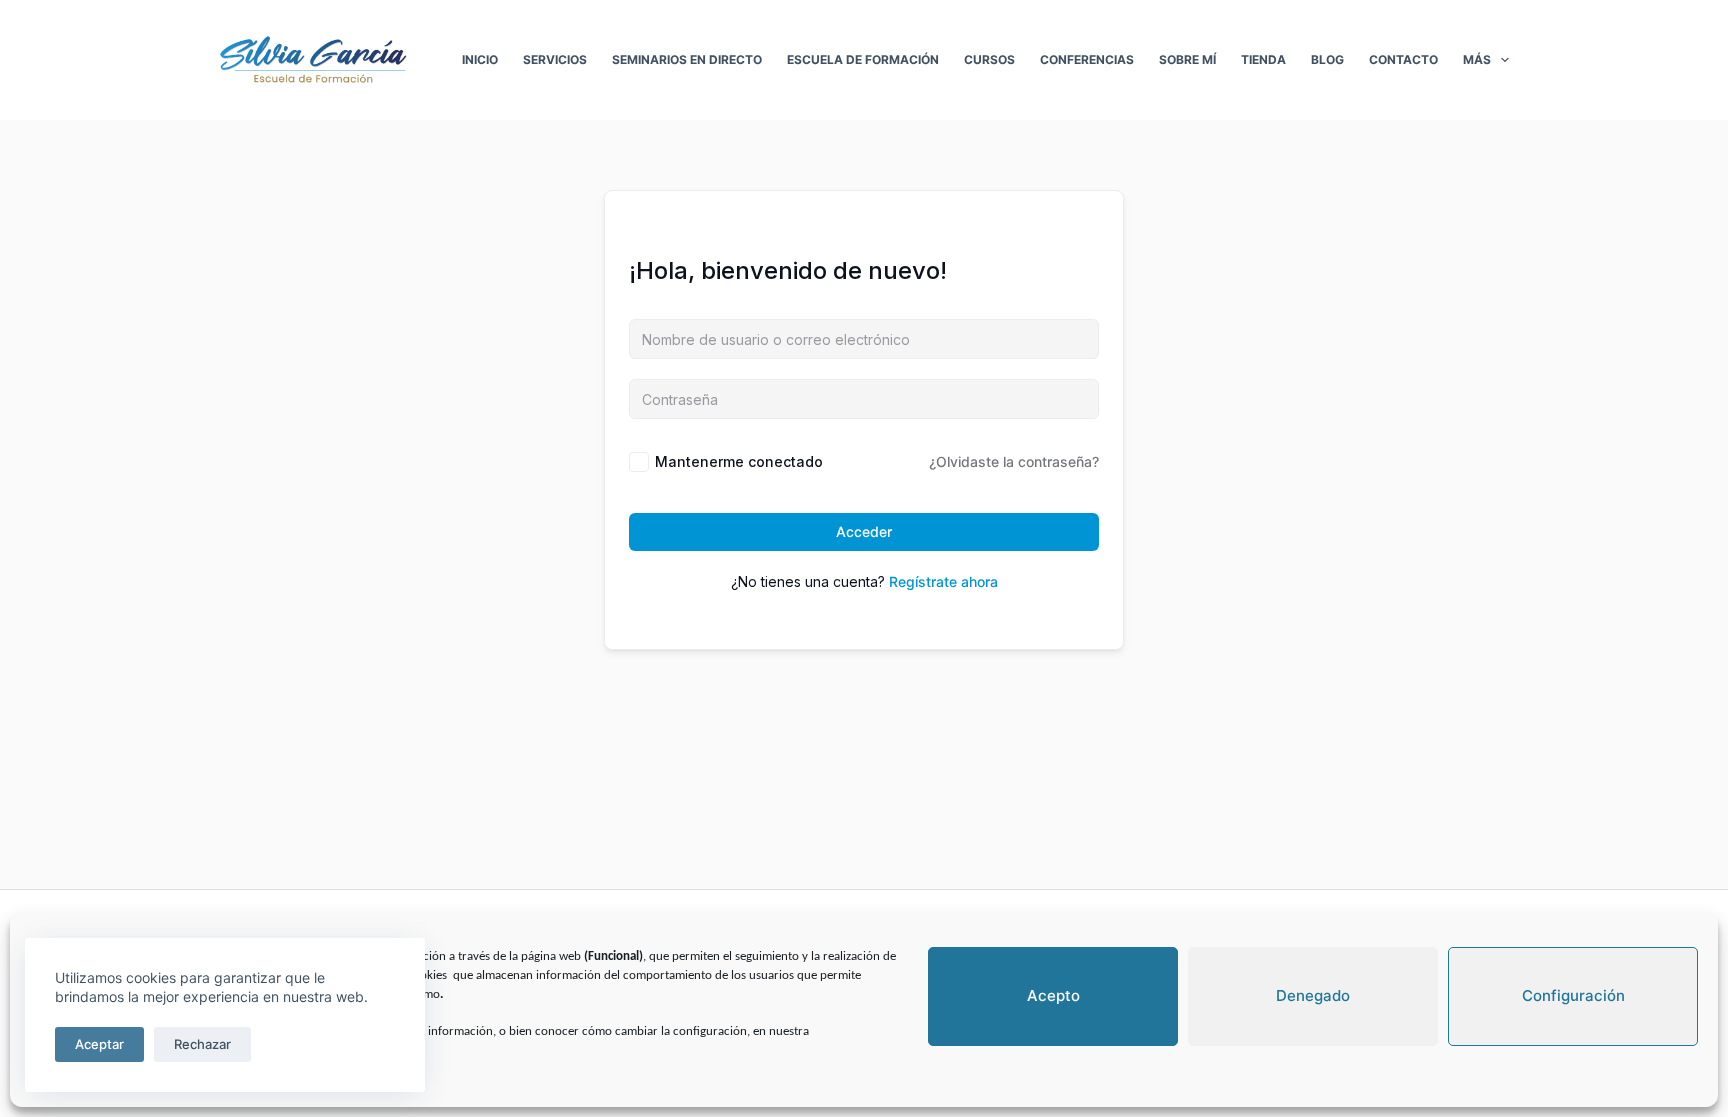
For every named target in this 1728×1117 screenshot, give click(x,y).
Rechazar (202, 1044)
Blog (1327, 59)
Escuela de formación (863, 59)
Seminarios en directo (687, 59)
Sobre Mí (1187, 59)
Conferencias (1087, 59)
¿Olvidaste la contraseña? (1014, 461)
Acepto (1053, 995)
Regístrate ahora (943, 581)
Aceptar (99, 1044)
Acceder (864, 531)
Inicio (480, 59)
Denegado (1313, 995)
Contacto (1403, 59)
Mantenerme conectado (739, 461)
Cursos (989, 59)
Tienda (1263, 59)
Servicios (555, 59)
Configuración (1573, 995)
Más (1477, 59)
